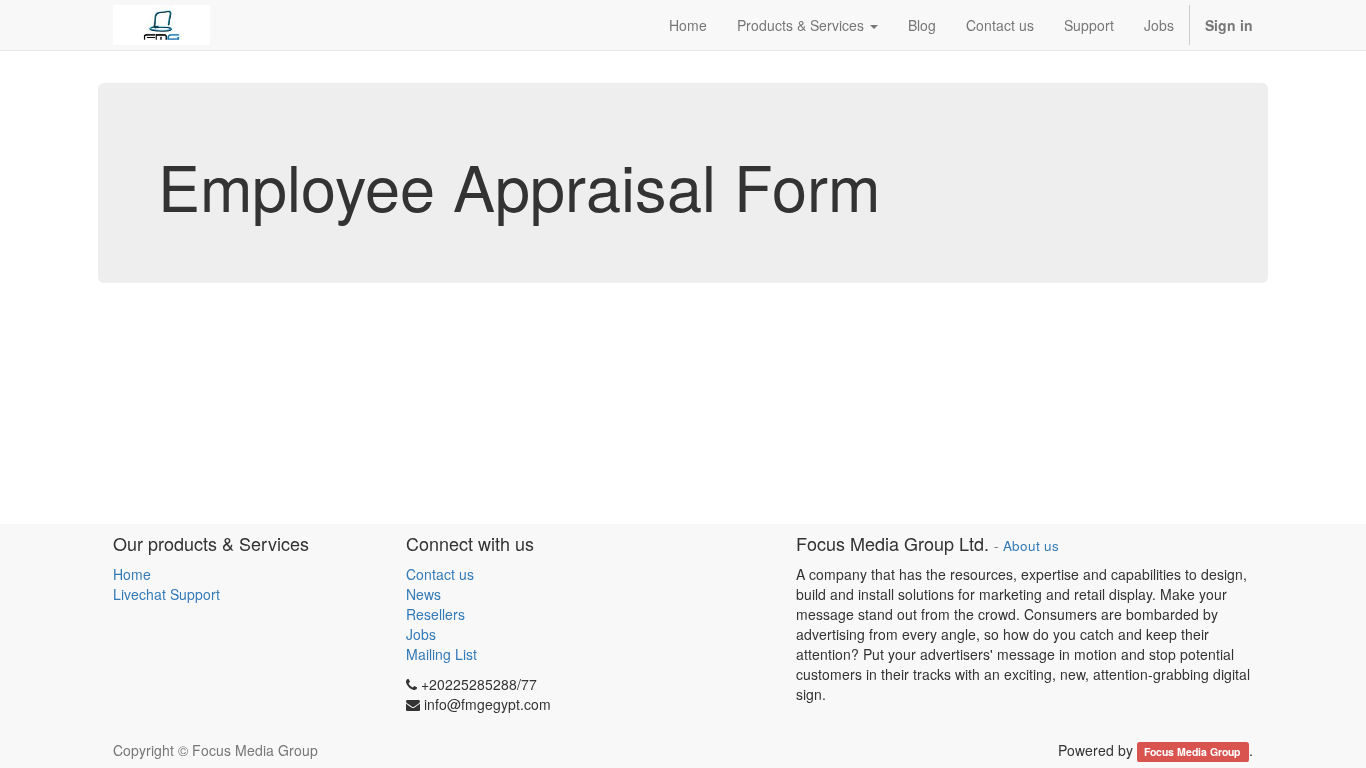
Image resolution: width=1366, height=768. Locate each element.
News (423, 594)
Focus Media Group (1193, 751)
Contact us (440, 574)
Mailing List (441, 654)
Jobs (421, 634)
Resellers (435, 614)
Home (132, 574)
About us (1031, 545)
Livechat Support (166, 594)
